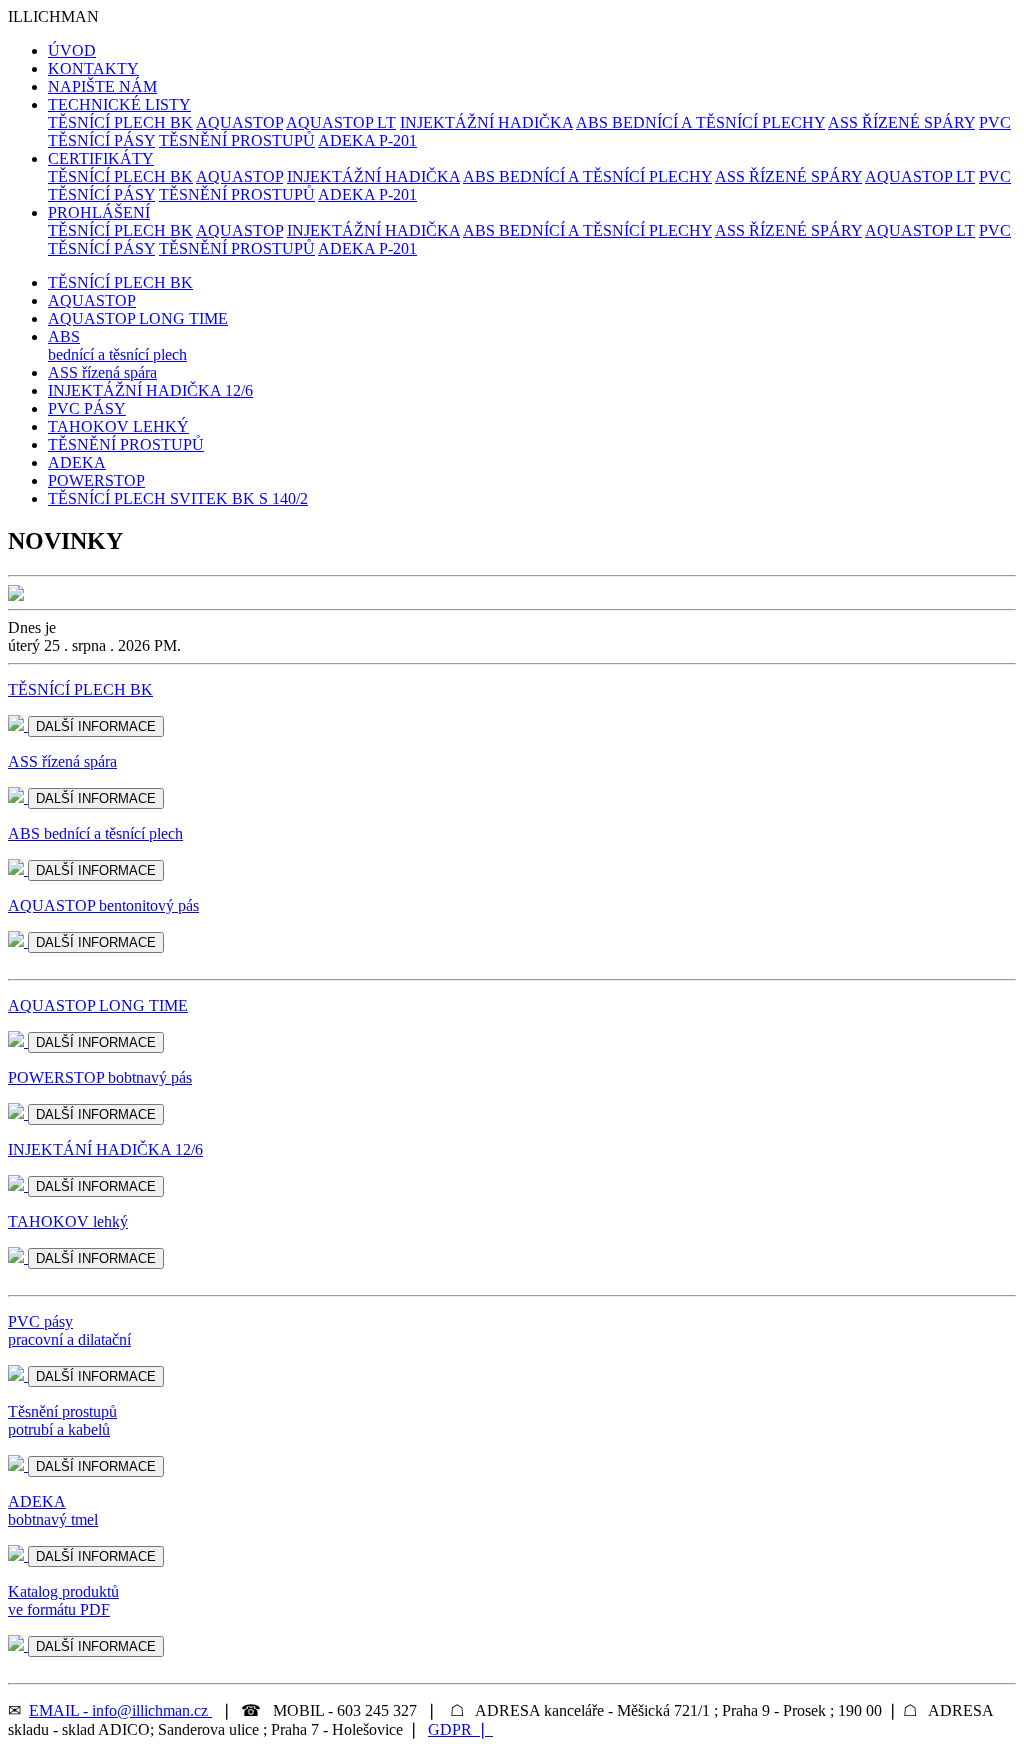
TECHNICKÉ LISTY (119, 104)
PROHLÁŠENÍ (99, 212)
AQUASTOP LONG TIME (138, 318)
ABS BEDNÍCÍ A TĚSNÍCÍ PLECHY (700, 122)
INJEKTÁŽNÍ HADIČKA (486, 122)
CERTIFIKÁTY (101, 158)
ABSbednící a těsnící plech (117, 345)
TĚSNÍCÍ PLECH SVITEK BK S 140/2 (178, 498)
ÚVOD (72, 50)
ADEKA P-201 (367, 140)
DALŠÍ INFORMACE (96, 726)
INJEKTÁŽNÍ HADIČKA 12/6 (150, 390)
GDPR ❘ (460, 1729)
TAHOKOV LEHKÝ (118, 426)
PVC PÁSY (87, 408)
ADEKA (77, 462)
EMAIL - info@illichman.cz (120, 1710)
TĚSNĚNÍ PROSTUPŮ (237, 140)
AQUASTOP (239, 122)
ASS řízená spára (102, 372)
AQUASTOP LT (341, 122)
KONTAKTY (93, 68)
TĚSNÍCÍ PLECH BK (120, 122)
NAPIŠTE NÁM (102, 86)
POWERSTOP (96, 480)
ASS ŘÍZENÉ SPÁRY (901, 122)
